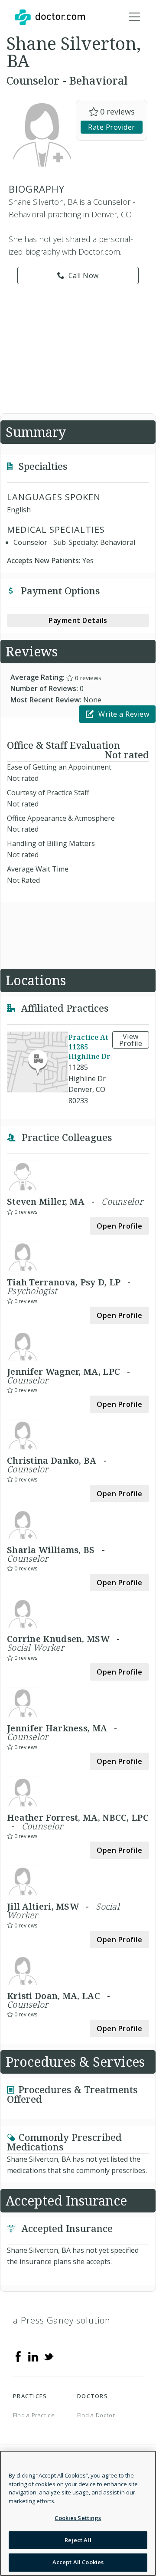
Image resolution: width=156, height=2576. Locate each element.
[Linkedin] (33, 2356)
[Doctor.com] (50, 17)
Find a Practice (34, 2415)
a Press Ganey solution (62, 2320)
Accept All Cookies (78, 2562)
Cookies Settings (78, 2518)
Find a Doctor (96, 2415)
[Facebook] (18, 2356)
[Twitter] (49, 2356)
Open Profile (119, 1226)
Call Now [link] (84, 275)
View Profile (131, 1040)
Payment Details (78, 620)
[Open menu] (134, 17)
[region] (78, 2513)
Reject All (78, 2540)
